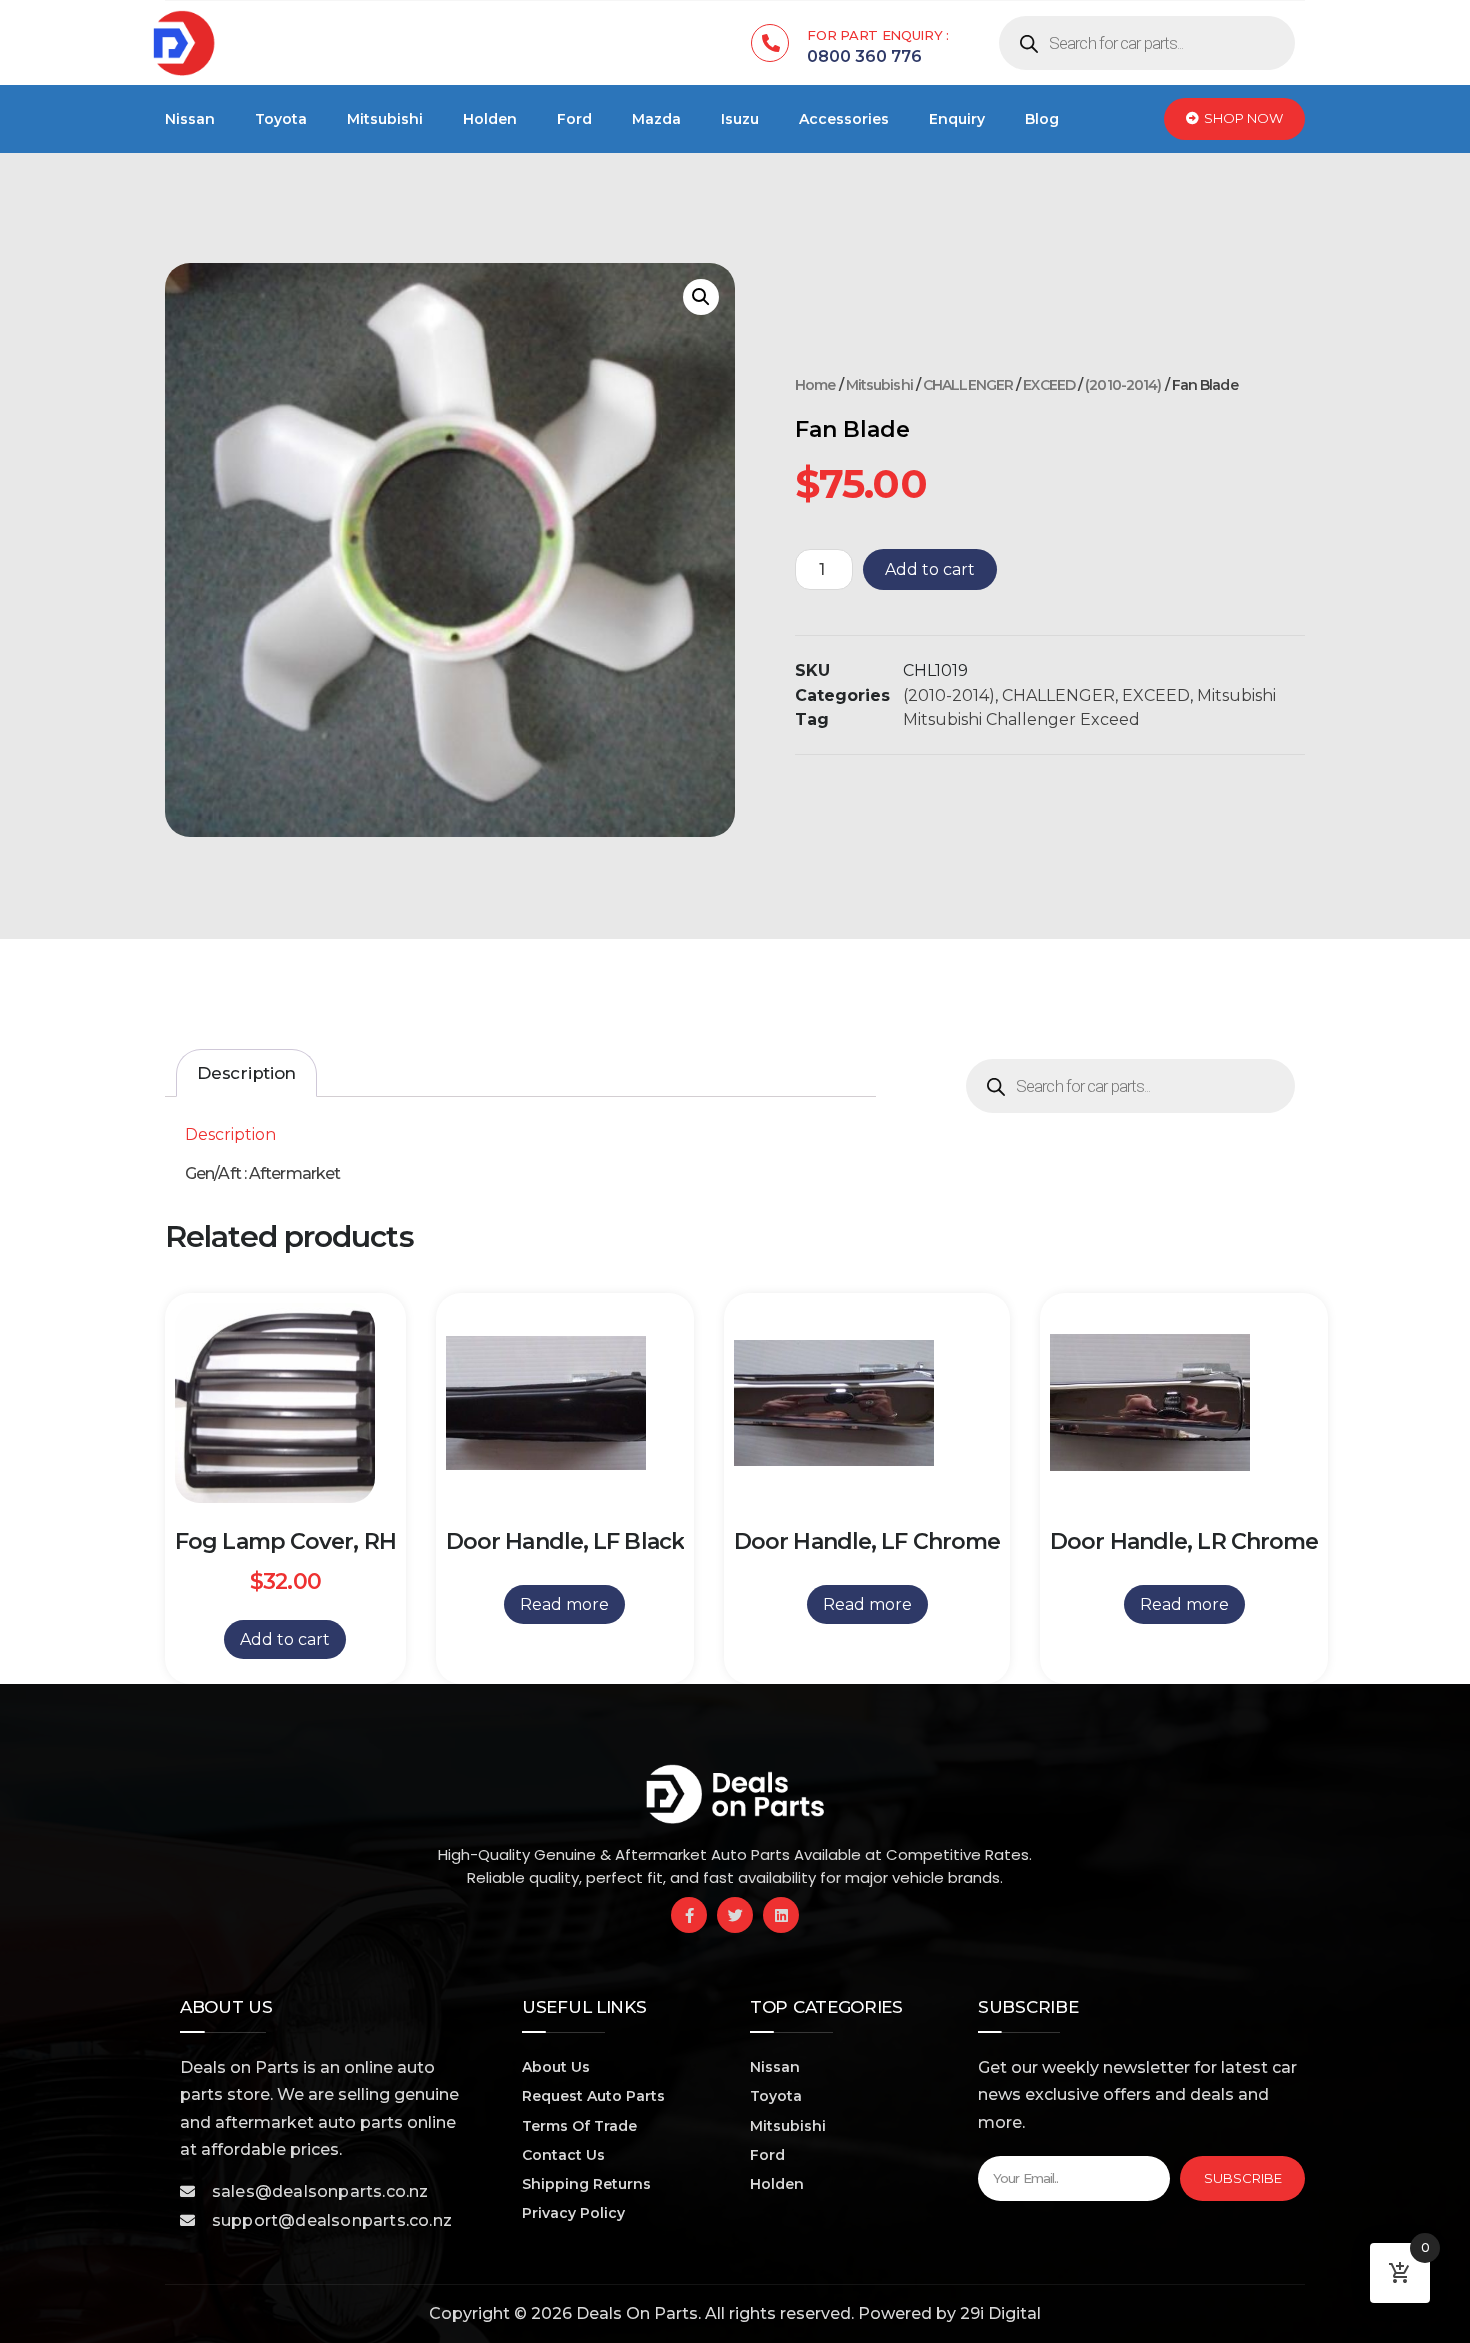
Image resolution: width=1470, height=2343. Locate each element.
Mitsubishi (385, 119)
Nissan (190, 119)
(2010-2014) (1123, 385)
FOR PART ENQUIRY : (878, 35)
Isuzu (740, 119)
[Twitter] (735, 1915)
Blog (1042, 119)
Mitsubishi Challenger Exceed (1021, 719)
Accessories (844, 119)
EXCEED (1049, 385)
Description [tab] (246, 1073)
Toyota (281, 119)
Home (815, 385)
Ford (574, 119)
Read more (564, 1604)
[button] (701, 297)
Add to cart (930, 569)
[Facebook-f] (689, 1915)
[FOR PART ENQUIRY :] (770, 43)
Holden (490, 119)
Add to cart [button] (285, 1639)
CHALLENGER (968, 385)
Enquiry (957, 119)
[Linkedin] (781, 1915)
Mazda (656, 119)
